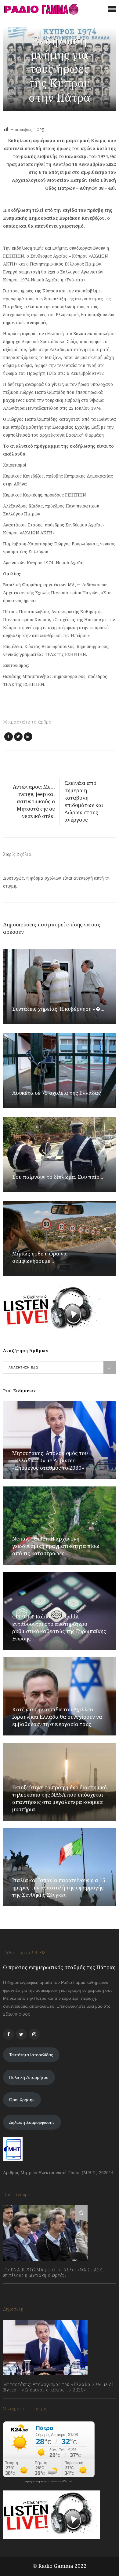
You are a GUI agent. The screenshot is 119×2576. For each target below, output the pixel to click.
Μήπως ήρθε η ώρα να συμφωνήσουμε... (40, 1257)
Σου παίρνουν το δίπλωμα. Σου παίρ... (58, 1177)
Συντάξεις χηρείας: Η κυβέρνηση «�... (58, 1009)
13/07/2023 (20, 2289)
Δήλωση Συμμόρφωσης (32, 2122)
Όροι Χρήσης (22, 2100)
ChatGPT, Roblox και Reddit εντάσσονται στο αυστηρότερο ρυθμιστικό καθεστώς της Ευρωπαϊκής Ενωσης (59, 1627)
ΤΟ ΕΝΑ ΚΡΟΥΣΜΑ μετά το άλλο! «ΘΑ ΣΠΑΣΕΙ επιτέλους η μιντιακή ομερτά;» (54, 2273)
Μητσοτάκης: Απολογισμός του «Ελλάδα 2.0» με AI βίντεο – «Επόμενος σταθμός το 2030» (50, 1460)
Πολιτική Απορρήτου (29, 2077)
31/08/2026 (20, 2404)
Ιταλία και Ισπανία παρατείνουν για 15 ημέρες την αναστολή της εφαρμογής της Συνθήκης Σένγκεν (59, 1887)
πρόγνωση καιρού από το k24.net (49, 2481)
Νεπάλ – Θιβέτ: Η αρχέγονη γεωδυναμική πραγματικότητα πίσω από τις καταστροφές (56, 1546)
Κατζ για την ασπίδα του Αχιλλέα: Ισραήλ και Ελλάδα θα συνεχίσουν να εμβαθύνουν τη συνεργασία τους (57, 1717)
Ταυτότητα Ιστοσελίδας (31, 2055)
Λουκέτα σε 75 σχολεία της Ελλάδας (57, 1093)
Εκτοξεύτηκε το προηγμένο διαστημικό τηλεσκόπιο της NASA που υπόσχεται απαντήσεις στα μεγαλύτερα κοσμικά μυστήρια (60, 1798)
